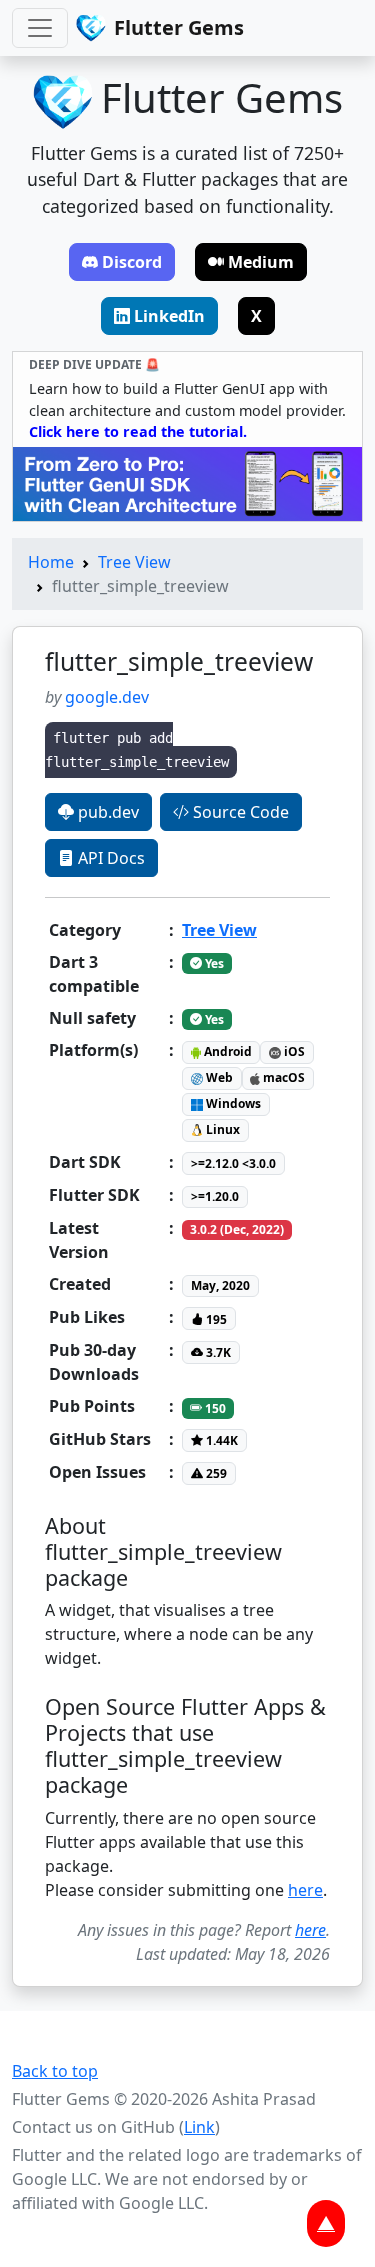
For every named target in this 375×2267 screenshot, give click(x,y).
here (305, 1890)
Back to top (55, 2071)
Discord (132, 262)
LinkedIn (169, 316)
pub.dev (106, 812)
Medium (261, 262)
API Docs (109, 858)
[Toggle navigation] (40, 28)
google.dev (107, 697)
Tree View (134, 562)
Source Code (239, 812)
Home (51, 562)
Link (199, 2127)
